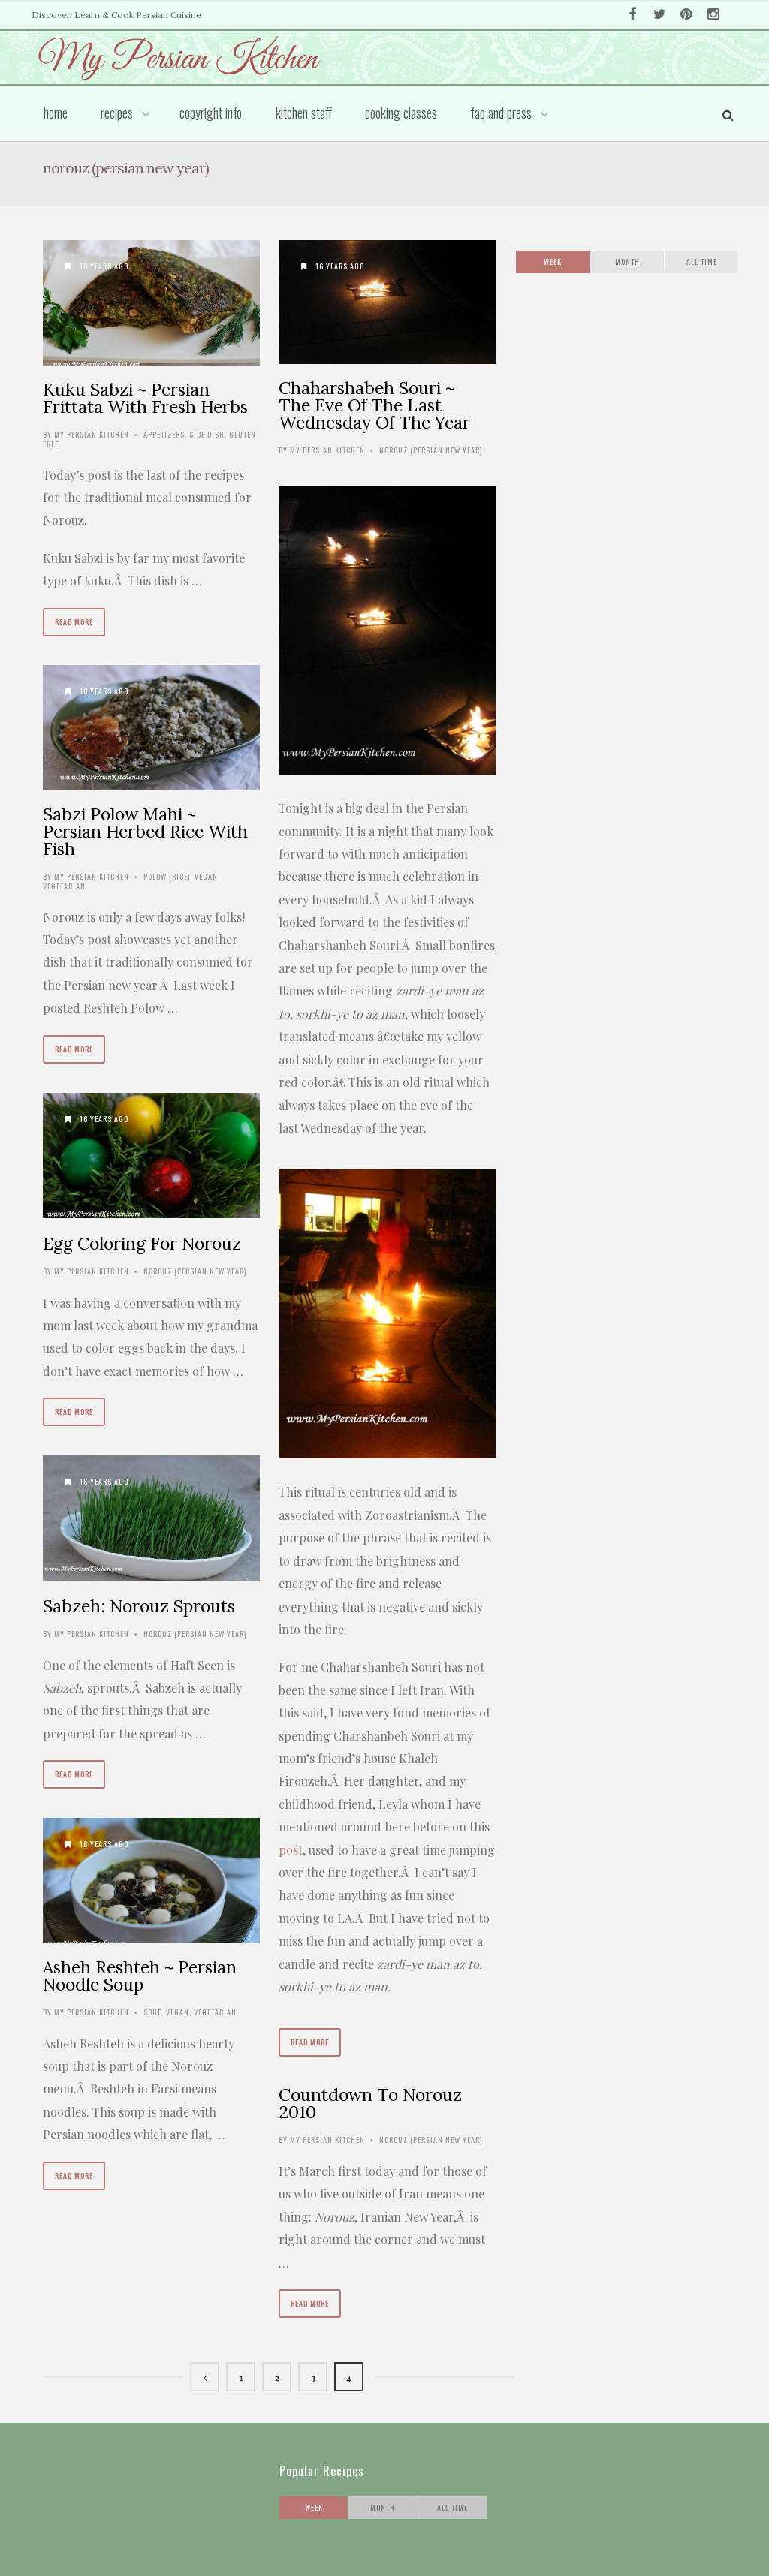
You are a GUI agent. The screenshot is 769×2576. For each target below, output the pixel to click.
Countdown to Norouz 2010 (370, 2103)
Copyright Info (211, 113)
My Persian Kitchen (92, 434)
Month (627, 262)
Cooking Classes (401, 113)
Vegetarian (64, 886)
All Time (702, 262)
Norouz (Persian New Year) (431, 450)
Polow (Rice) (167, 876)
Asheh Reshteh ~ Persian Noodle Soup (140, 1976)
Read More (74, 622)
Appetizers (164, 434)
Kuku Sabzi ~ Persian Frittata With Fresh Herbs (145, 398)
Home (56, 113)
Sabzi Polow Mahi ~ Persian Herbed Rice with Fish (145, 831)
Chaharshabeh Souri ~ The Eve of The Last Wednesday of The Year (374, 405)
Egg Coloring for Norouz (142, 1243)
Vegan (206, 876)
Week (553, 262)
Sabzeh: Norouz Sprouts (139, 1606)
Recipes (117, 113)
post (291, 1850)
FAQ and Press (501, 113)
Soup (152, 2012)
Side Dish (207, 434)
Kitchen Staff (304, 113)
